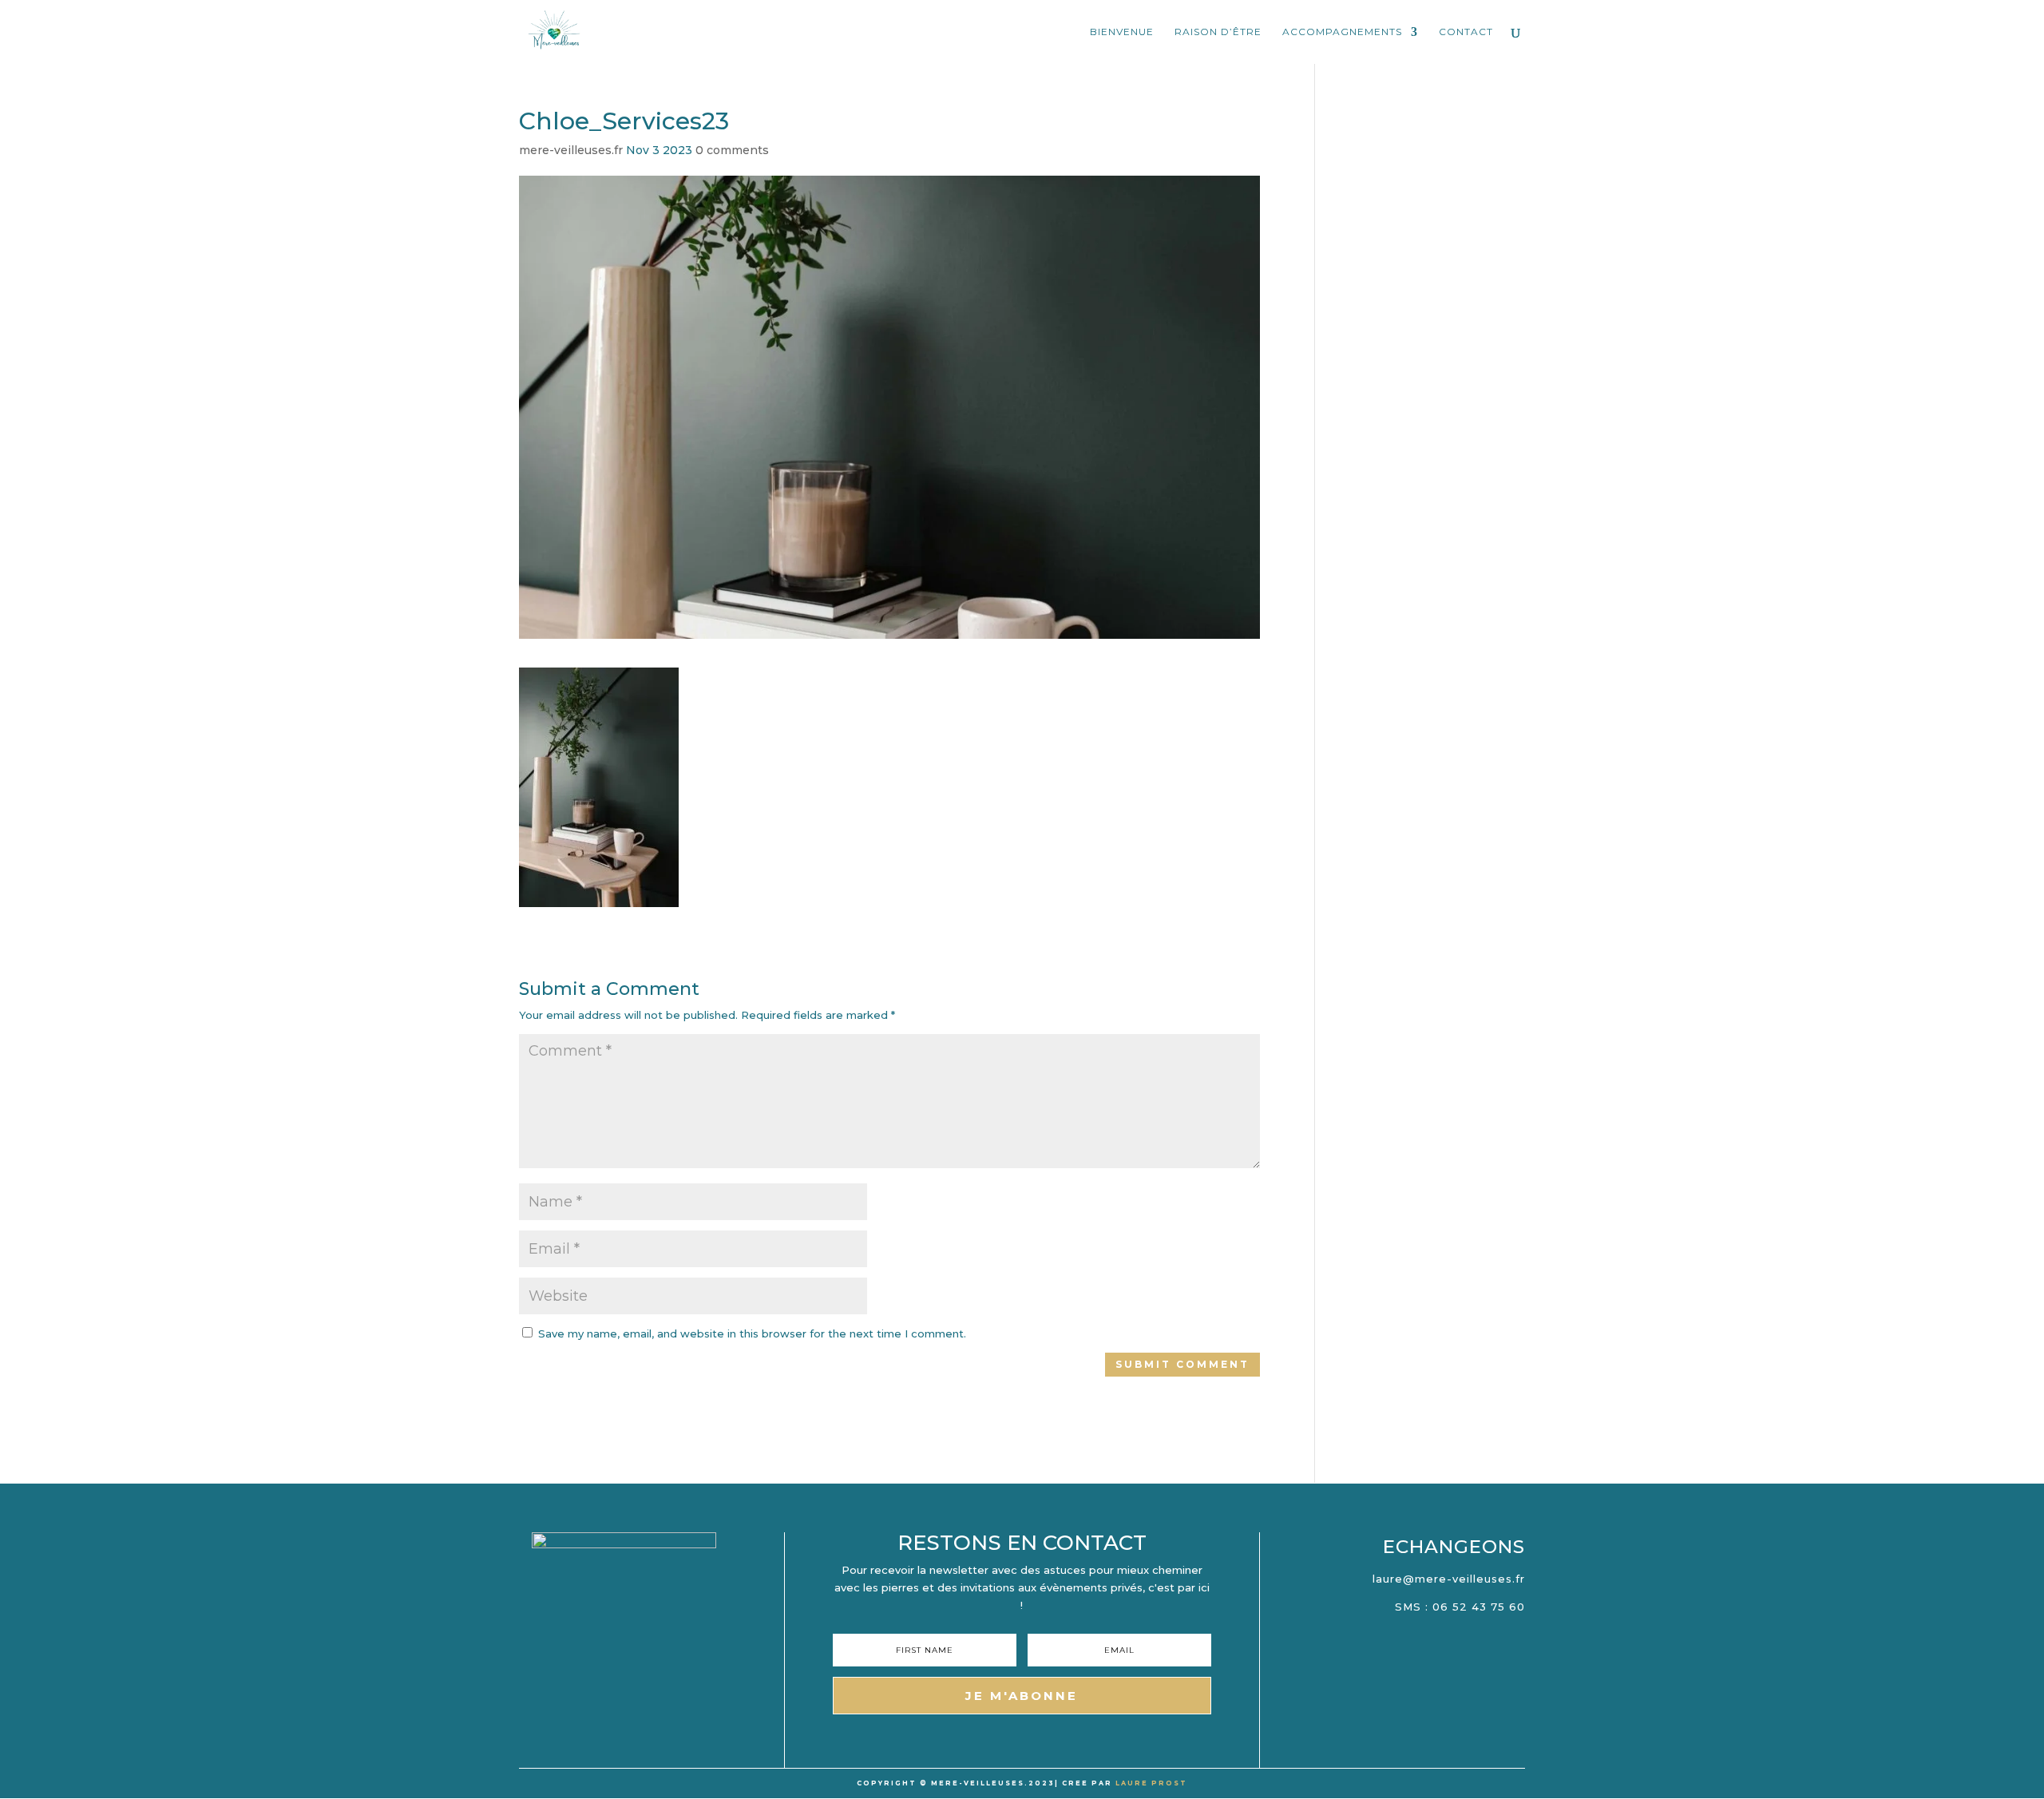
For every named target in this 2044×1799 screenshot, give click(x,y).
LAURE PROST (1151, 1783)
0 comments (732, 150)
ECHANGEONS (1454, 1547)
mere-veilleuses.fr (571, 150)
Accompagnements (1342, 32)
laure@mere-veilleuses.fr (1449, 1579)
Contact (1466, 32)
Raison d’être (1218, 32)
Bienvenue (1122, 32)
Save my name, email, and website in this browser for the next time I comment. (752, 1333)
